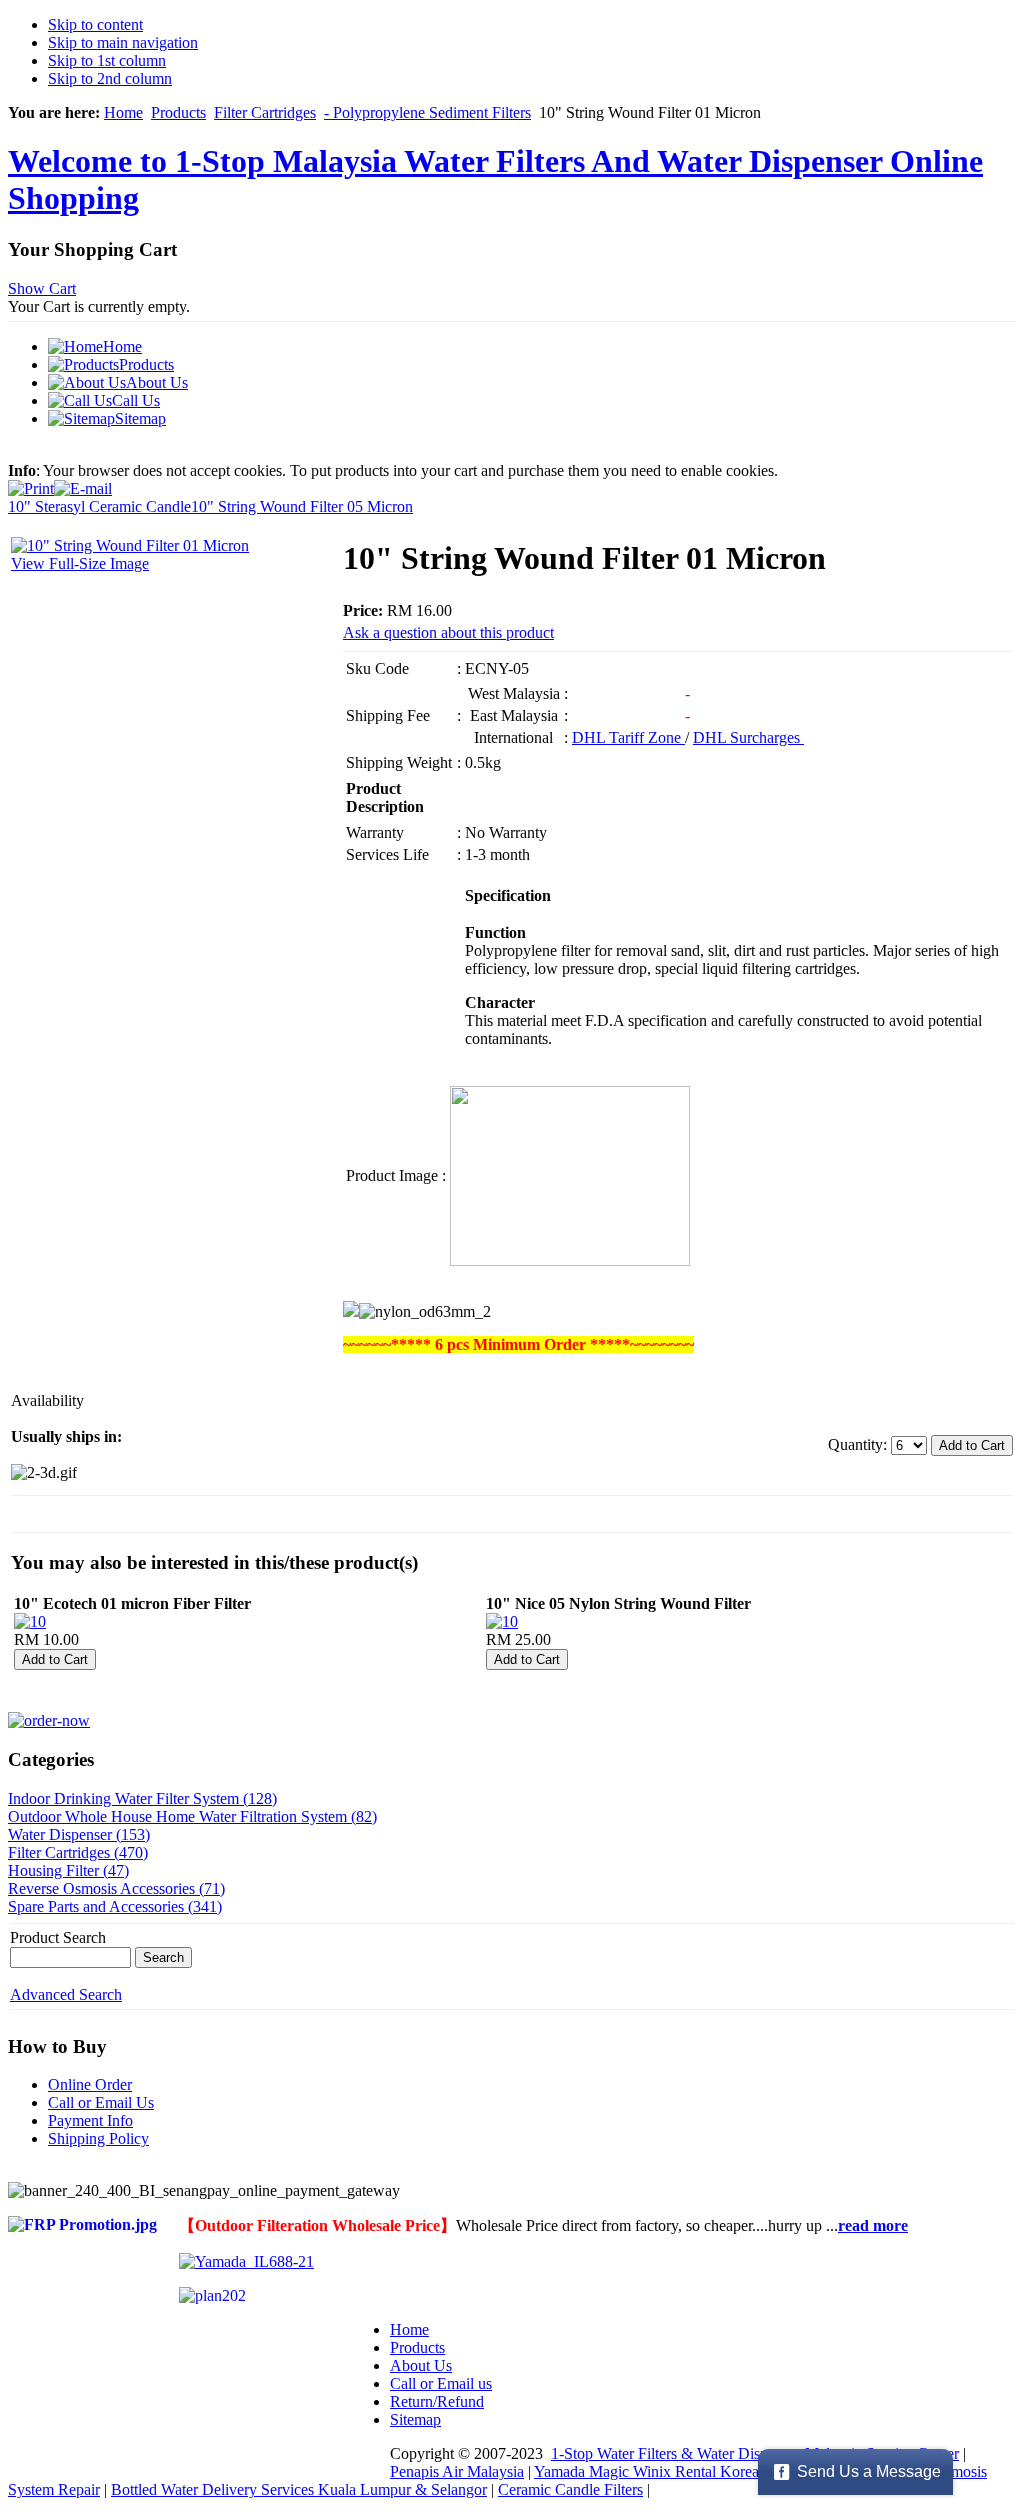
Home (123, 112)
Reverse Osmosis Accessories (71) (116, 1888)
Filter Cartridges (265, 112)
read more (873, 2225)
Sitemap (415, 2419)
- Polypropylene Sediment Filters (427, 112)
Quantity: (859, 1444)
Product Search (58, 1937)
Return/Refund (437, 2401)
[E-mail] (83, 483)
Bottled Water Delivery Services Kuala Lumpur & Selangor (299, 2489)
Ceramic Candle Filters (570, 2489)
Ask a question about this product (448, 632)
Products (178, 112)
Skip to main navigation (123, 42)
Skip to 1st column (107, 60)
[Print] (31, 483)
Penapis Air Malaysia (457, 2471)
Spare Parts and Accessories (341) (115, 1906)
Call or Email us (441, 2383)
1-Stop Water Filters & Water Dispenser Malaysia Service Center (755, 2453)
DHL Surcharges (748, 737)
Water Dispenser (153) (79, 1834)
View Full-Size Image (80, 563)
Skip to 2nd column (110, 78)
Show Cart (42, 288)
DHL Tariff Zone (628, 737)
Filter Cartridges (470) (78, 1852)
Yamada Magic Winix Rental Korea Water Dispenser (700, 2471)
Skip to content (95, 24)
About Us (421, 2365)
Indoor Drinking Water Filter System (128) (142, 1798)
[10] (30, 1621)
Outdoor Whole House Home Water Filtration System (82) (192, 1816)
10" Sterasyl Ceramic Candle (99, 506)
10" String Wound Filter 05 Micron (302, 506)
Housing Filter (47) (68, 1870)
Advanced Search (66, 1994)
